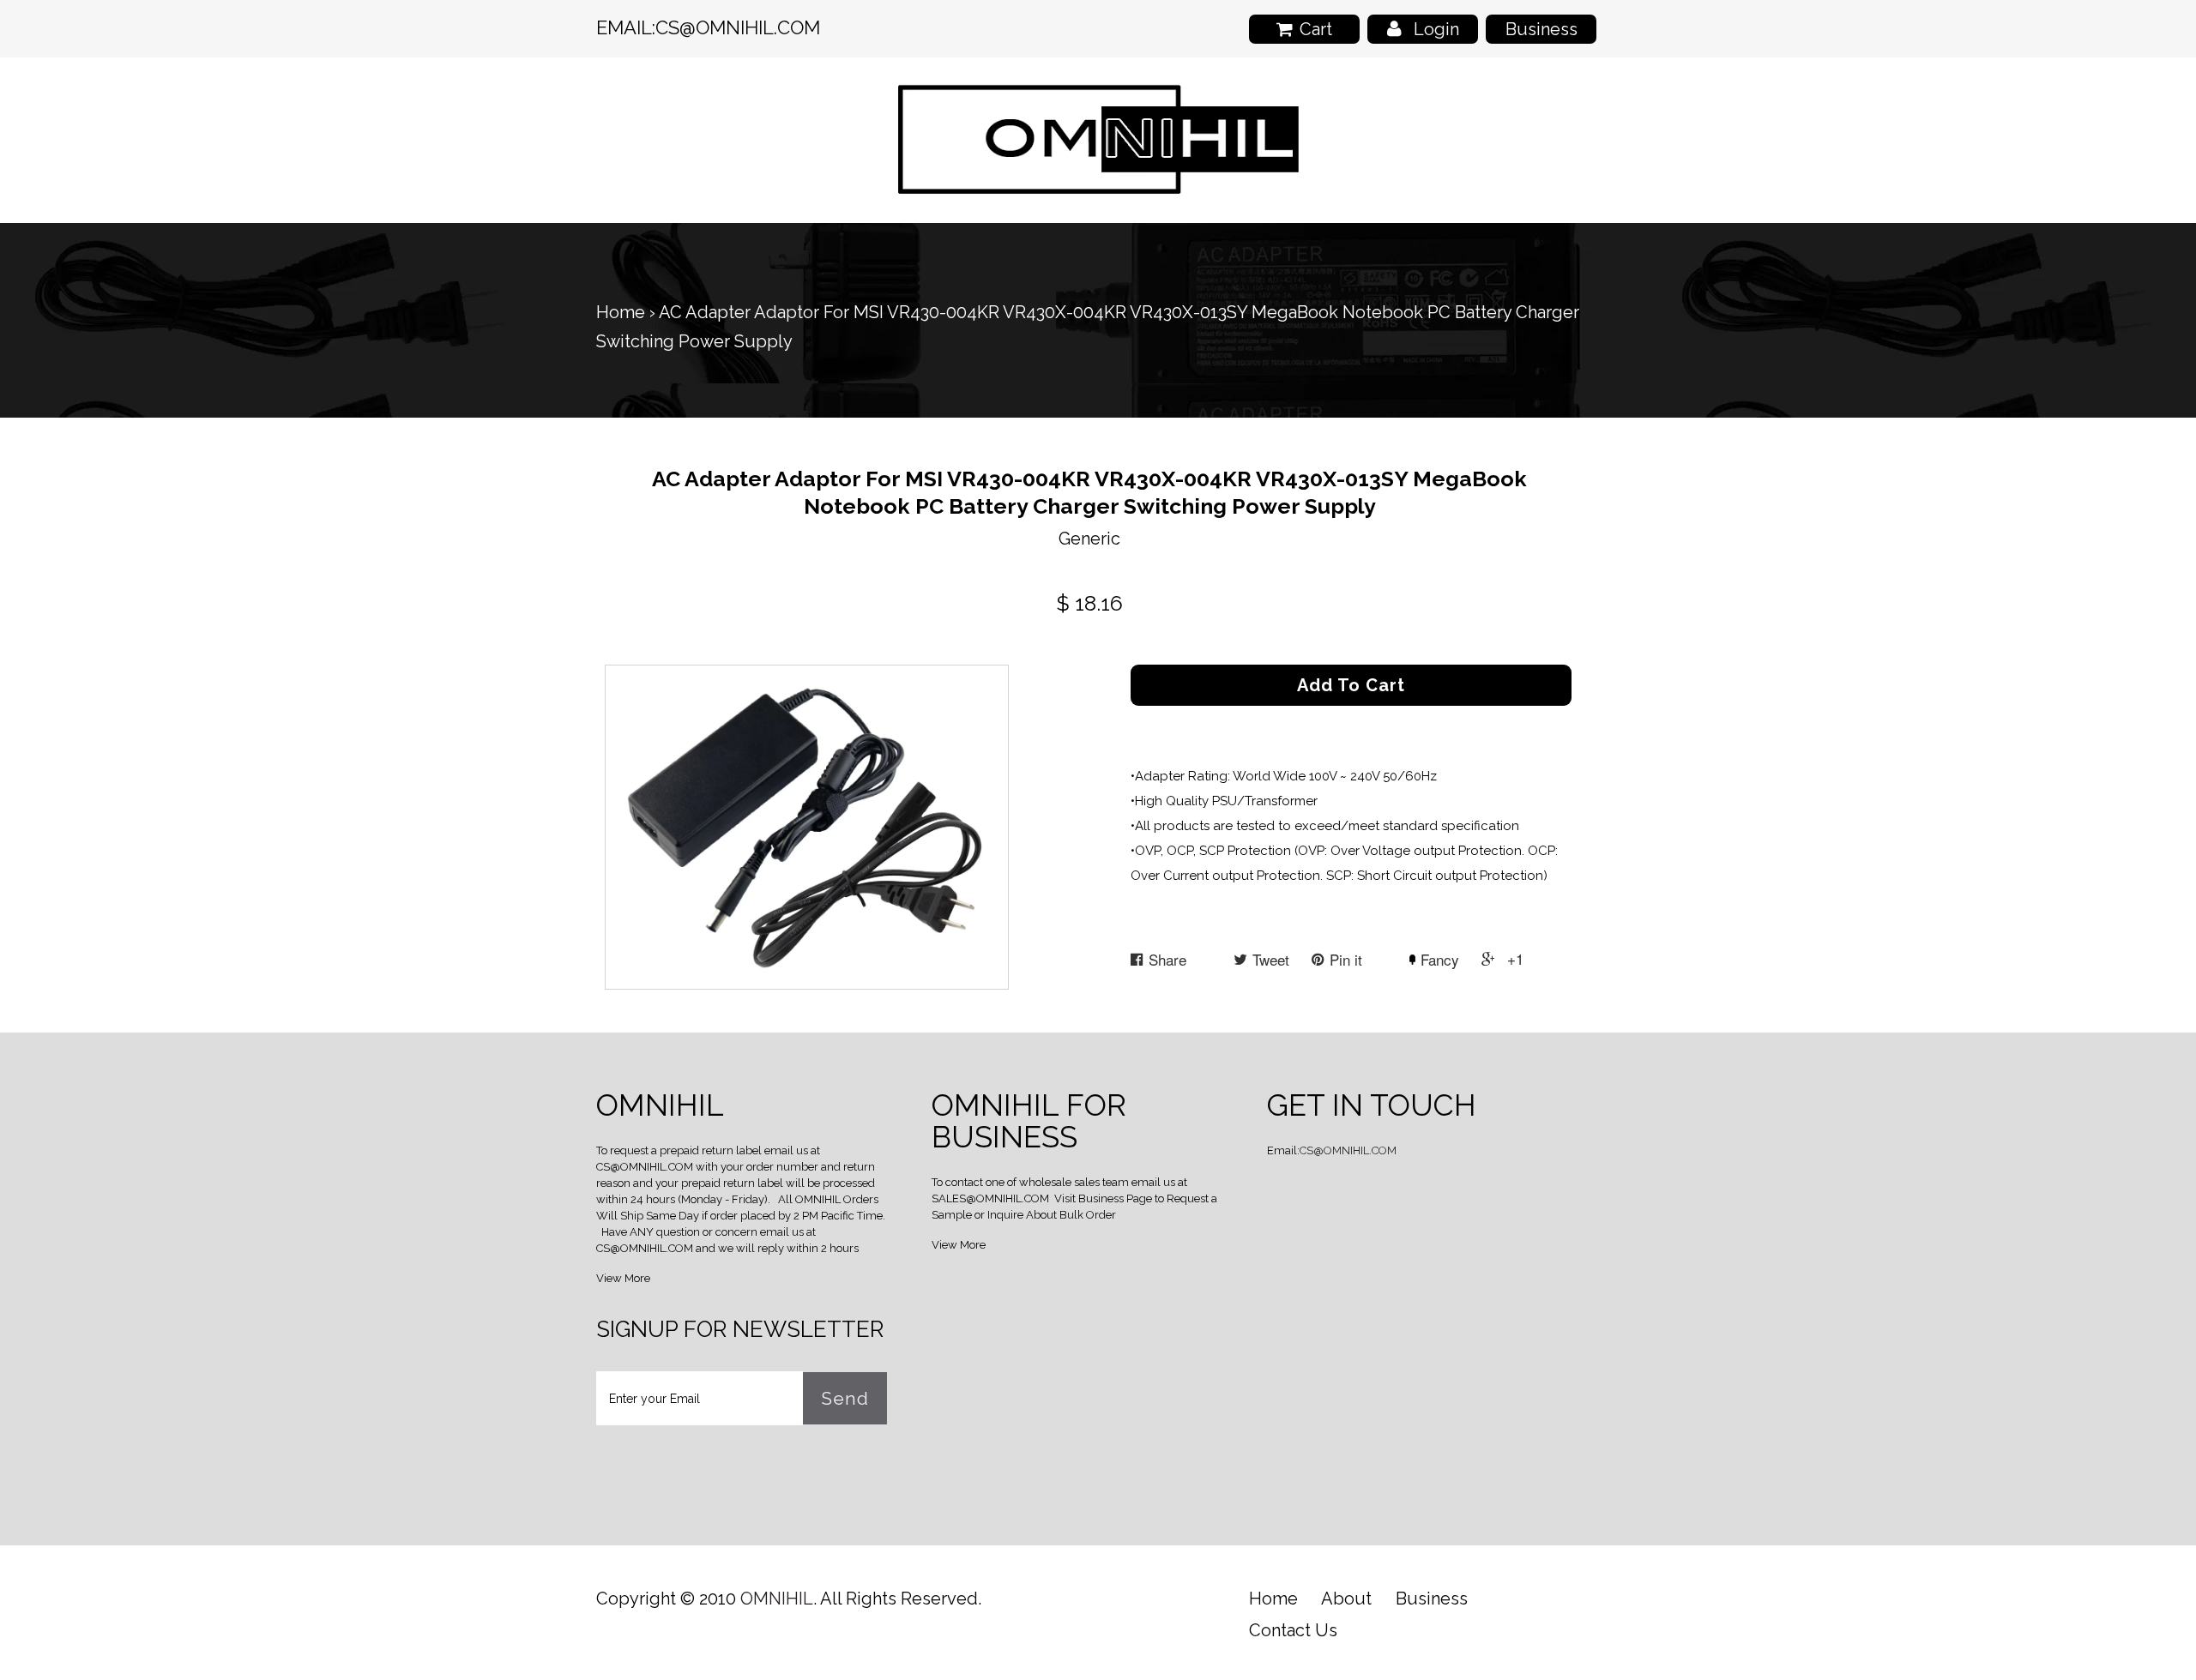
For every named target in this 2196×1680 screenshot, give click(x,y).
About (1346, 1599)
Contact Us (1293, 1630)
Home (621, 312)
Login (1436, 29)
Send (845, 1398)
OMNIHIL (777, 1599)
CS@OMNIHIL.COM (738, 27)
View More (623, 1278)
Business (1541, 29)
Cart (1316, 29)
